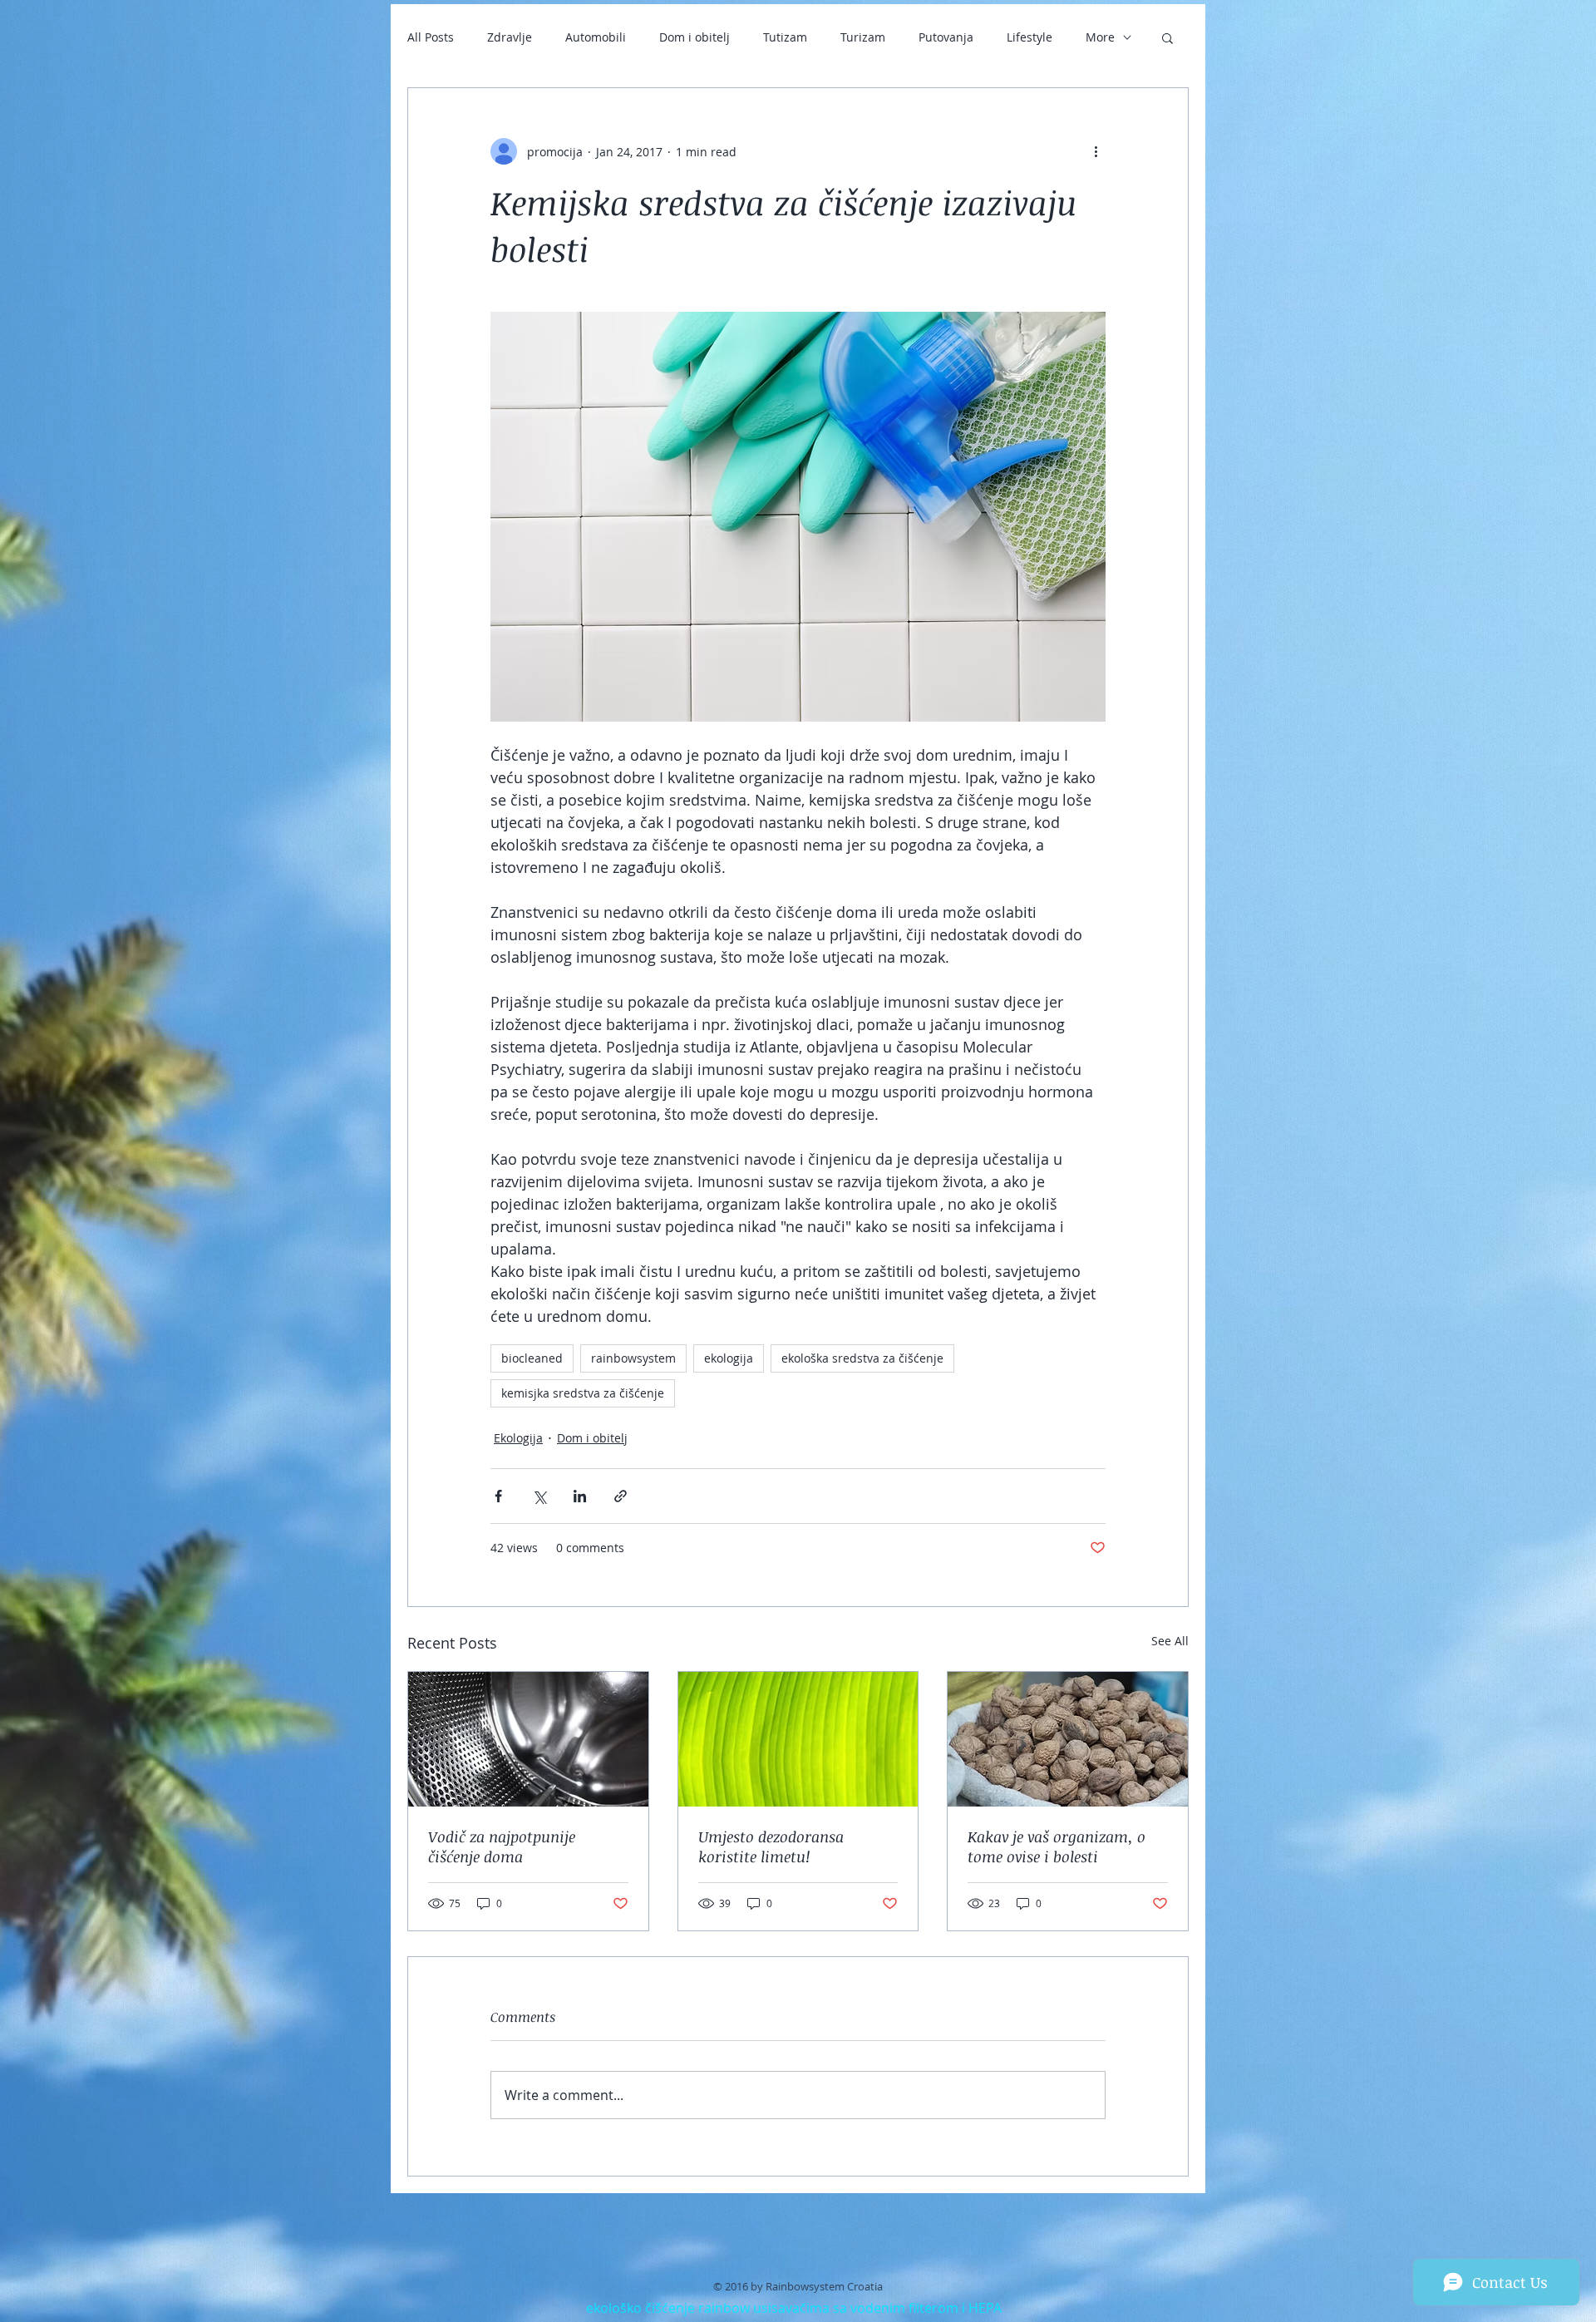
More (1100, 37)
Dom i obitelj (695, 37)
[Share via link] (621, 1496)
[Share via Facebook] (498, 1496)
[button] (1167, 37)
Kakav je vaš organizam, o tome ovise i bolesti (1057, 1846)
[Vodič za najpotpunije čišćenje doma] (528, 1739)
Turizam (863, 37)
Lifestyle (1030, 37)
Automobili (596, 37)
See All (1170, 1641)
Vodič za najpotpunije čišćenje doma (502, 1846)
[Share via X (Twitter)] (539, 1496)
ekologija (729, 1358)
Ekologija (518, 1438)
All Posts (431, 37)
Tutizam (785, 37)
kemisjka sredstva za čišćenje (583, 1393)
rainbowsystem (633, 1358)
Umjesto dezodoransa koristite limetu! (771, 1846)
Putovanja (946, 37)
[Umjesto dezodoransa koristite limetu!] (798, 1739)
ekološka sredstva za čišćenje (862, 1358)
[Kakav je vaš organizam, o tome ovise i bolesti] (1068, 1739)
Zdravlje (510, 37)
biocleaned (532, 1358)
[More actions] (1096, 151)
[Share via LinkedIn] (580, 1496)
